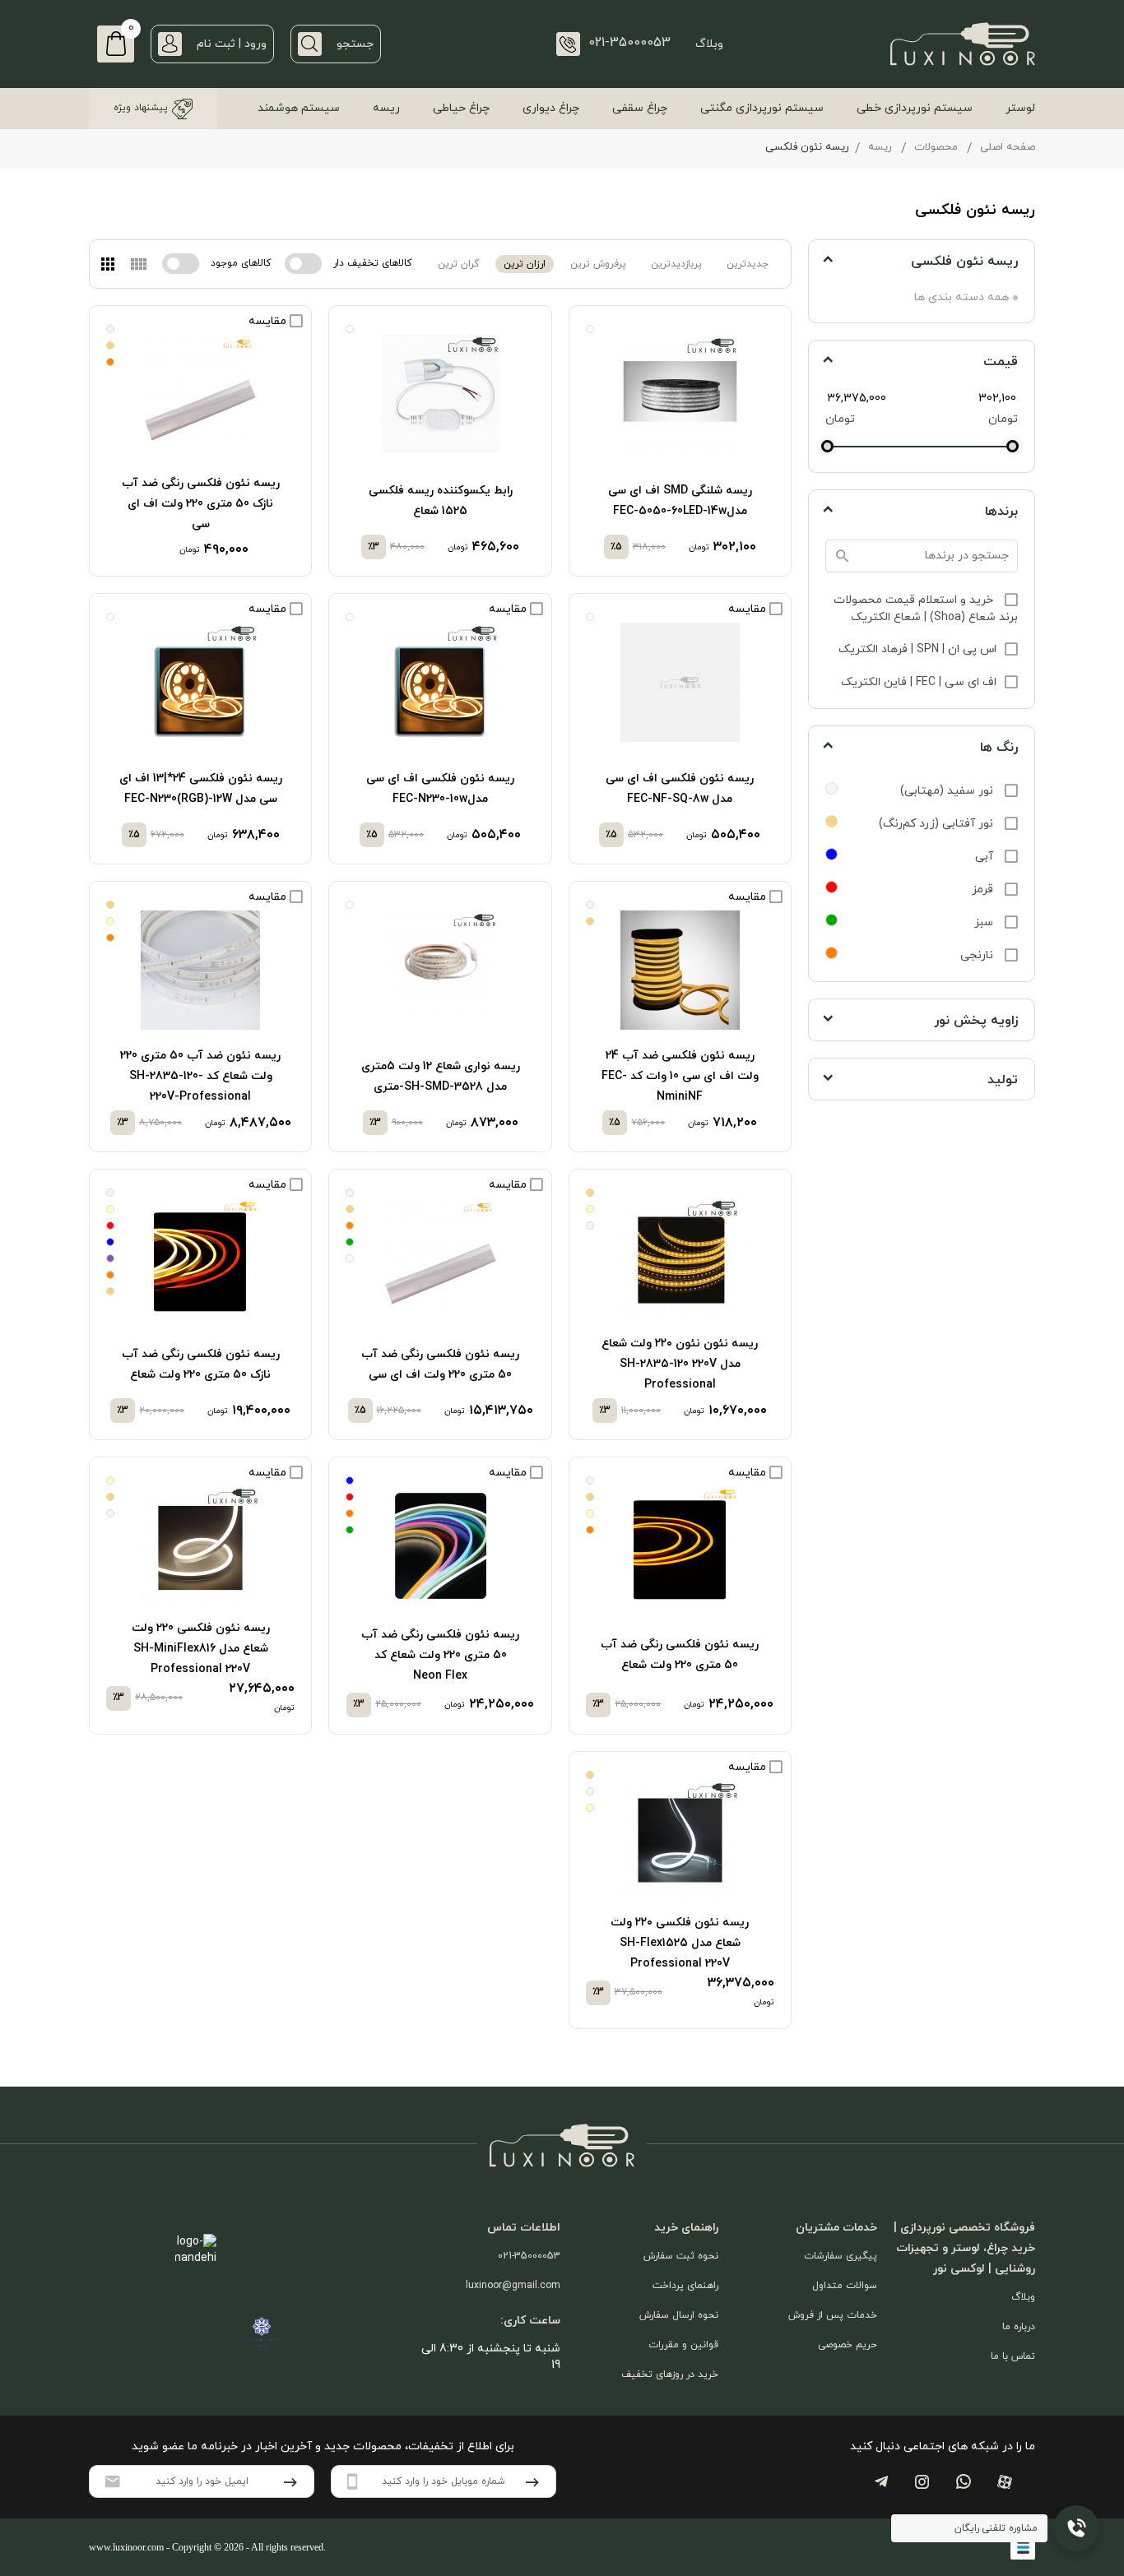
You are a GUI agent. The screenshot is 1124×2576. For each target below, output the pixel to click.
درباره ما (1019, 2327)
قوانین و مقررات (683, 2345)
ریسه (386, 108)
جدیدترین (748, 264)
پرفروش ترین (598, 264)
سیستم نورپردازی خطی (915, 108)
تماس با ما (1013, 2356)
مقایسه (269, 321)
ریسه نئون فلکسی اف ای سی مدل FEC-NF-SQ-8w (680, 789)
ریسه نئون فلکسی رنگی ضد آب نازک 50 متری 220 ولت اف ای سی (201, 504)
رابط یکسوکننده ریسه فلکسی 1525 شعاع (441, 501)
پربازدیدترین (676, 264)
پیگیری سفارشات (841, 2256)
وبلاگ (709, 44)
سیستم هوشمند (299, 108)
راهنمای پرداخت (685, 2286)
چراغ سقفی (640, 108)
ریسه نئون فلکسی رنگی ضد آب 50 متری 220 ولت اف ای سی (440, 1364)
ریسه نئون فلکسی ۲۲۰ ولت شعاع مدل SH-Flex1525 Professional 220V (680, 1943)
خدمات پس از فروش (833, 2315)
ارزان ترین (525, 264)
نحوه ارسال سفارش (679, 2315)
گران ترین (458, 264)
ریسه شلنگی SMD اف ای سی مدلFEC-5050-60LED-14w (680, 501)
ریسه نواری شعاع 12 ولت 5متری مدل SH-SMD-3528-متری (441, 1077)
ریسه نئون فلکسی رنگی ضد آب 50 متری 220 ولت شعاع (680, 1655)
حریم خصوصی (848, 2345)
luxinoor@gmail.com (513, 2286)
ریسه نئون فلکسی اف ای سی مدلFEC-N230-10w (440, 789)
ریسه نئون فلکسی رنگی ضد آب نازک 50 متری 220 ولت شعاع (201, 1364)
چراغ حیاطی (461, 108)
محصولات (936, 147)
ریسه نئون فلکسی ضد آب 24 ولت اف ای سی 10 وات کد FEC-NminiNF (680, 1076)
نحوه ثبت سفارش (681, 2256)
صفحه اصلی (1008, 147)
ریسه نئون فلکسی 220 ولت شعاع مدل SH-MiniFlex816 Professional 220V (201, 1649)
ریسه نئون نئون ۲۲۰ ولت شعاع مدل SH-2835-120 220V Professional (680, 1364)
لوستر (1020, 108)
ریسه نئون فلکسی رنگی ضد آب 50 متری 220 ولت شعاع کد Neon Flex (440, 1655)
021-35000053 (529, 2256)
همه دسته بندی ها (961, 297)
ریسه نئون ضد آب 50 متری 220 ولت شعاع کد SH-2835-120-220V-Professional (200, 1076)
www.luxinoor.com (126, 2547)
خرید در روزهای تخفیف (670, 2374)
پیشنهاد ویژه (141, 108)
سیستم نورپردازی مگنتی (762, 108)
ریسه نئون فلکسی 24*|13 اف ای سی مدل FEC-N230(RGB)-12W (201, 789)
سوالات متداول (845, 2286)
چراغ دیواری (551, 108)
